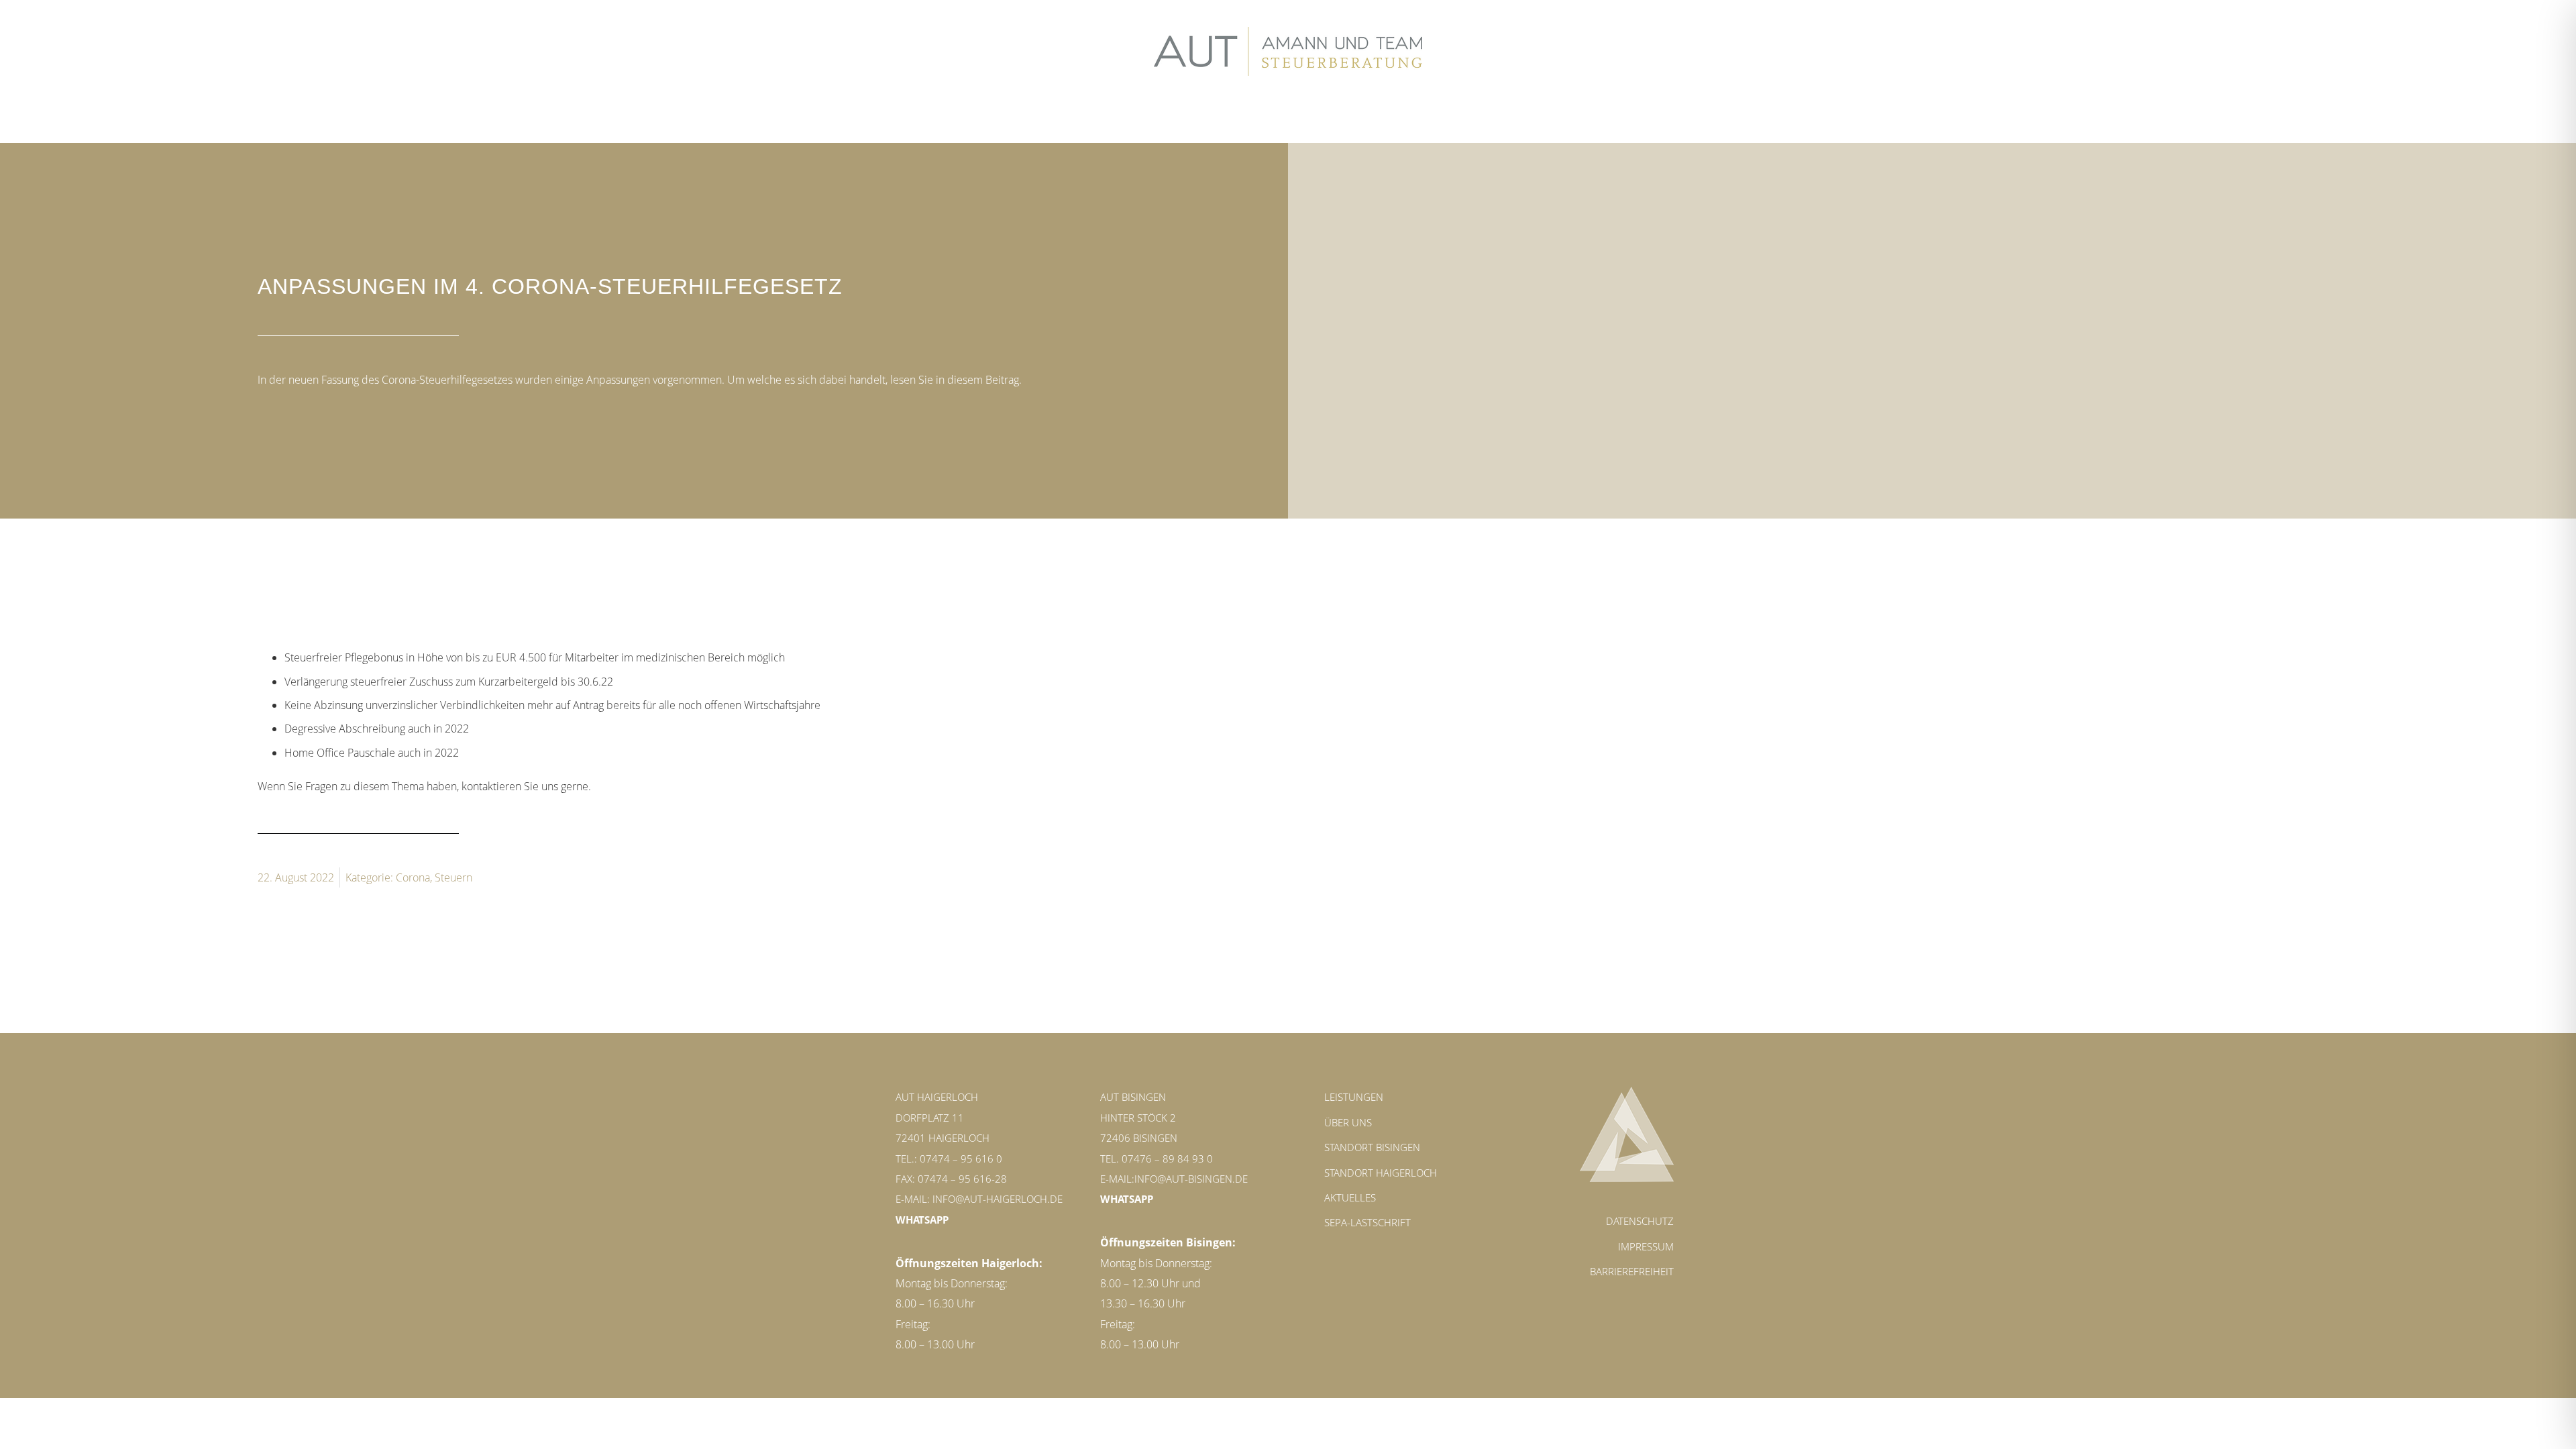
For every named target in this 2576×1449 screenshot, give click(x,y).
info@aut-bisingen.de (1191, 1179)
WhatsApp (922, 1220)
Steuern (453, 877)
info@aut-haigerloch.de (998, 1199)
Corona (413, 877)
